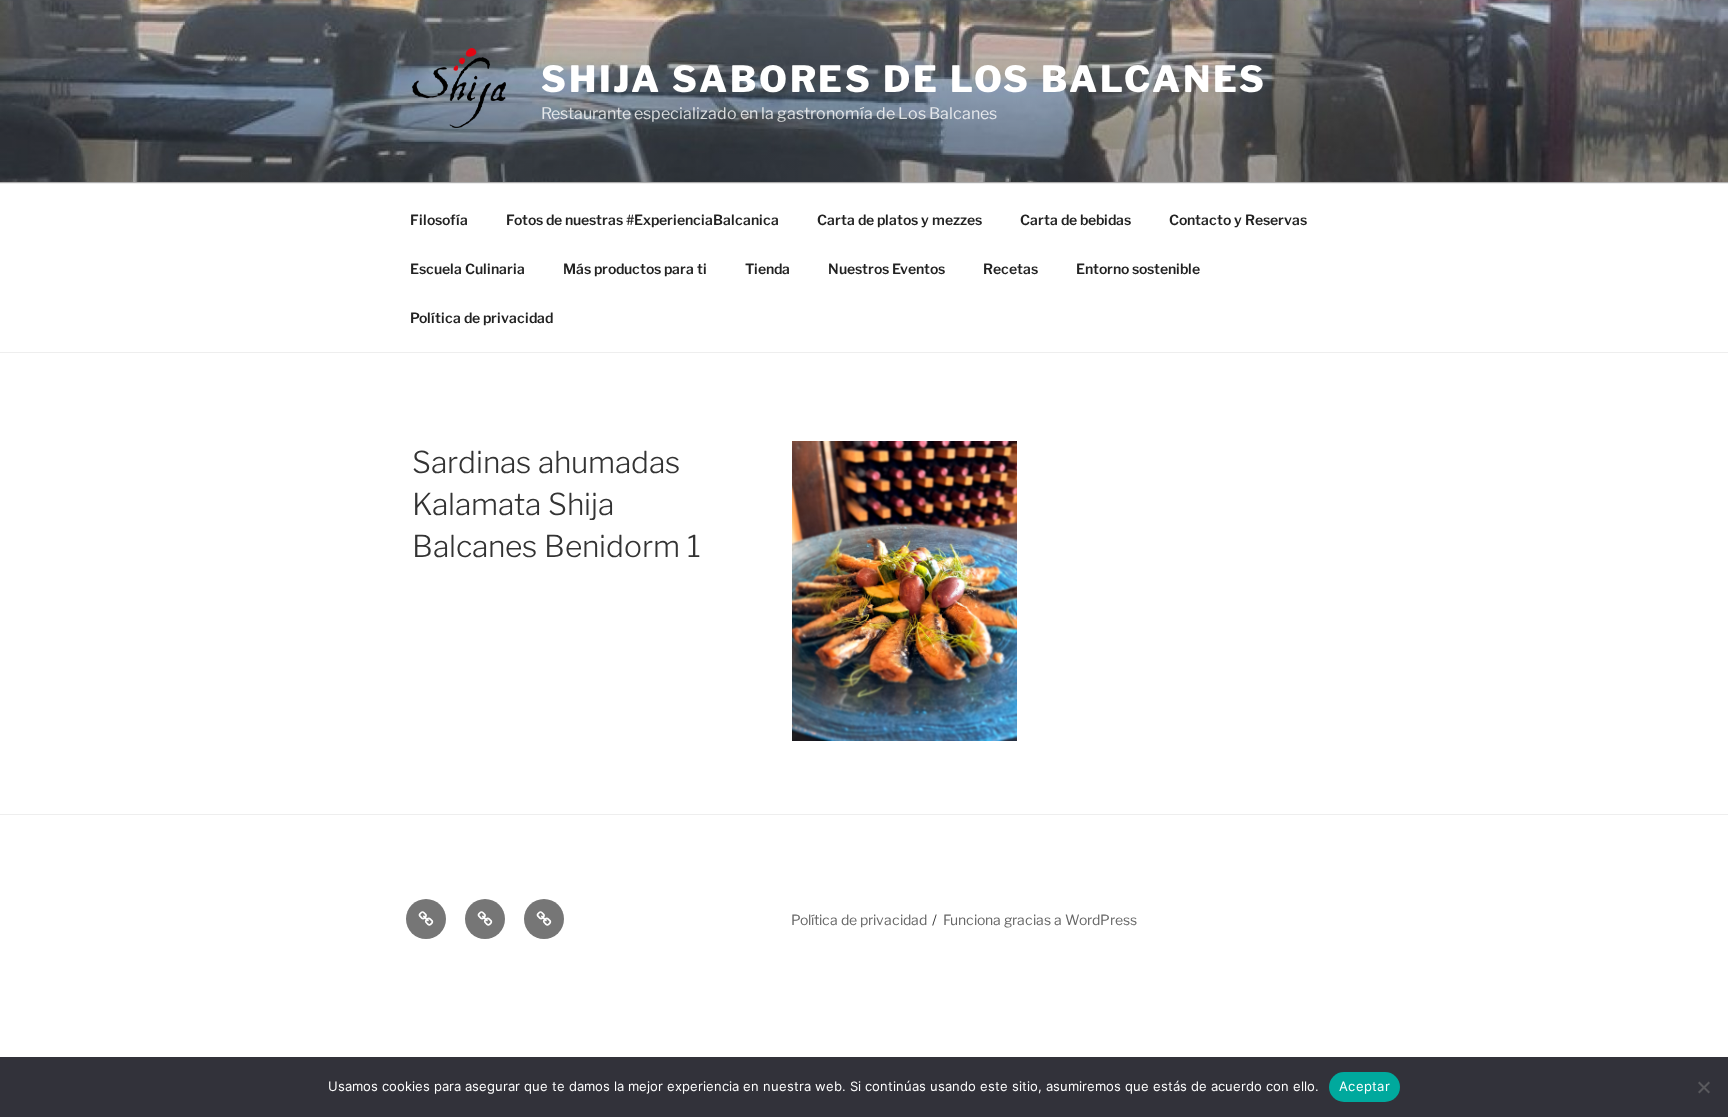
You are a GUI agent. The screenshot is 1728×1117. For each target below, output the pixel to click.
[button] (426, 919)
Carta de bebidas (1075, 219)
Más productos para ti (635, 268)
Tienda (767, 268)
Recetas (1010, 268)
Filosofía (439, 219)
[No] (1703, 1087)
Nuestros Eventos (886, 268)
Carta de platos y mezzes (899, 219)
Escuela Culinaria (467, 268)
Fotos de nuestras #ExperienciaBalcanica (642, 219)
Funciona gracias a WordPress (1040, 919)
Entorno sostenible (1138, 268)
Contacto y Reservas (1238, 219)
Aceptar (1364, 1086)
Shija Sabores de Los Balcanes (904, 79)
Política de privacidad (481, 317)
